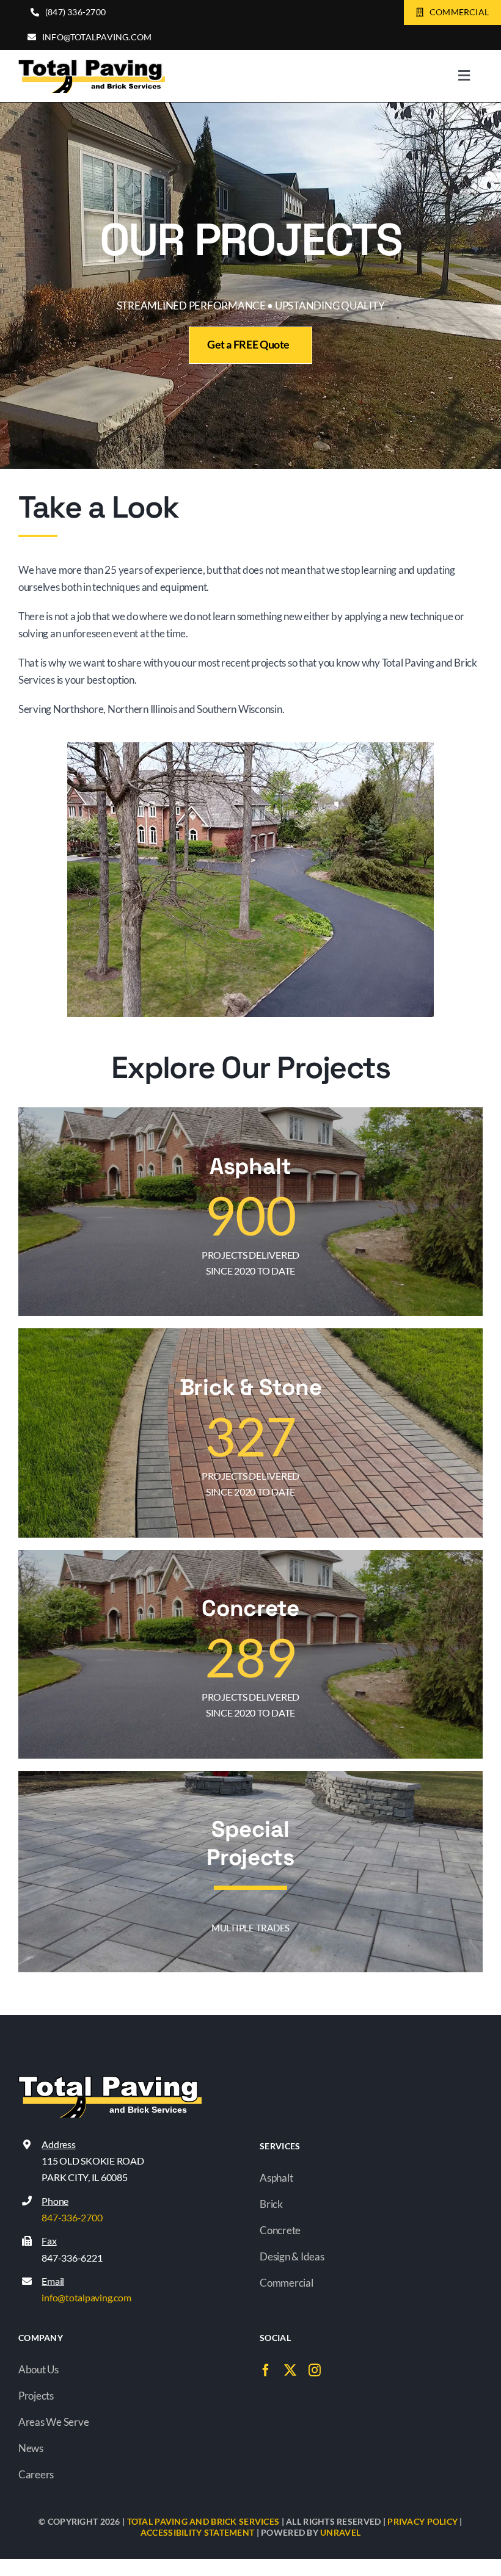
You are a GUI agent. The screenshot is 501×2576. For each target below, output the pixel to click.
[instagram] (315, 2370)
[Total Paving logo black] (92, 64)
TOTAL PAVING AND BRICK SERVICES (203, 2521)
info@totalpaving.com (86, 2297)
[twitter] (290, 2370)
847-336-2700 (72, 2217)
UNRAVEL (340, 2532)
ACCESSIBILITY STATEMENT (197, 2532)
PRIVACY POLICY (422, 2521)
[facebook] (266, 2370)
